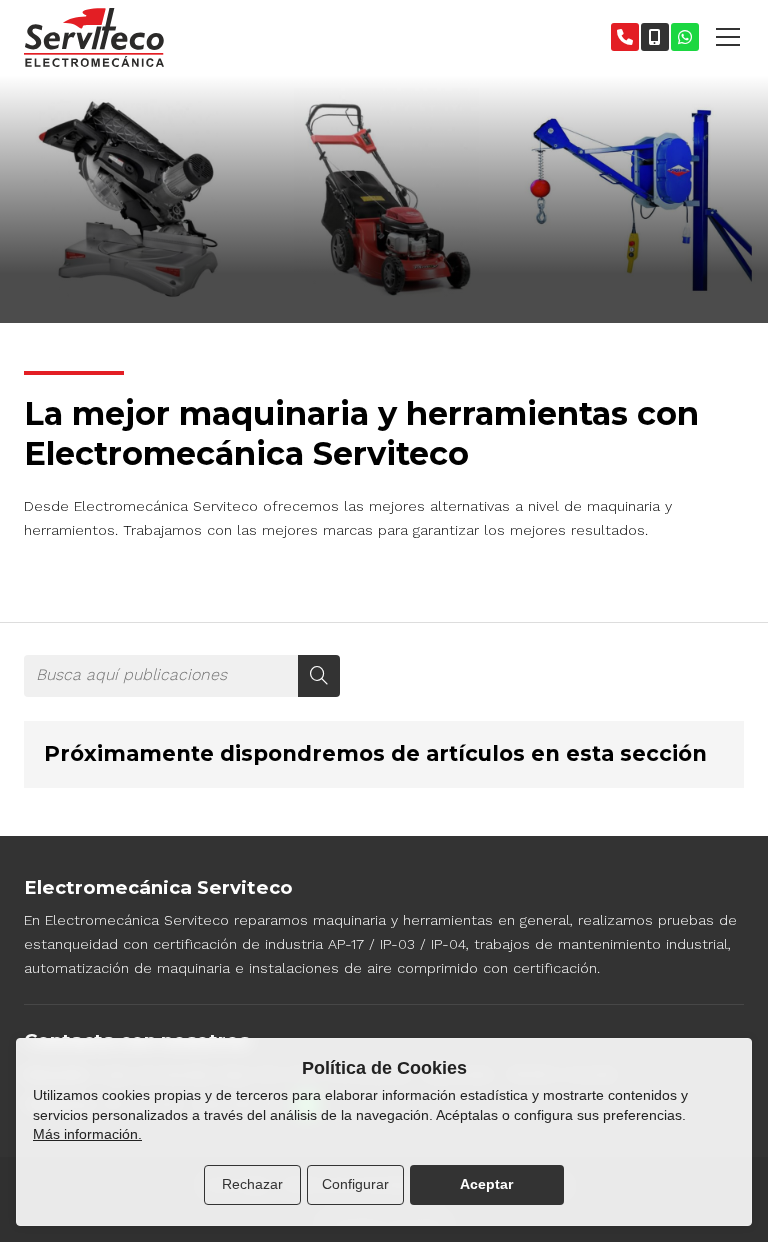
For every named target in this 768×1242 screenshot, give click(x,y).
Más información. (87, 1134)
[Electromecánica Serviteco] (94, 37)
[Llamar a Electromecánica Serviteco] (625, 37)
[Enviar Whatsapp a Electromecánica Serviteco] (685, 37)
